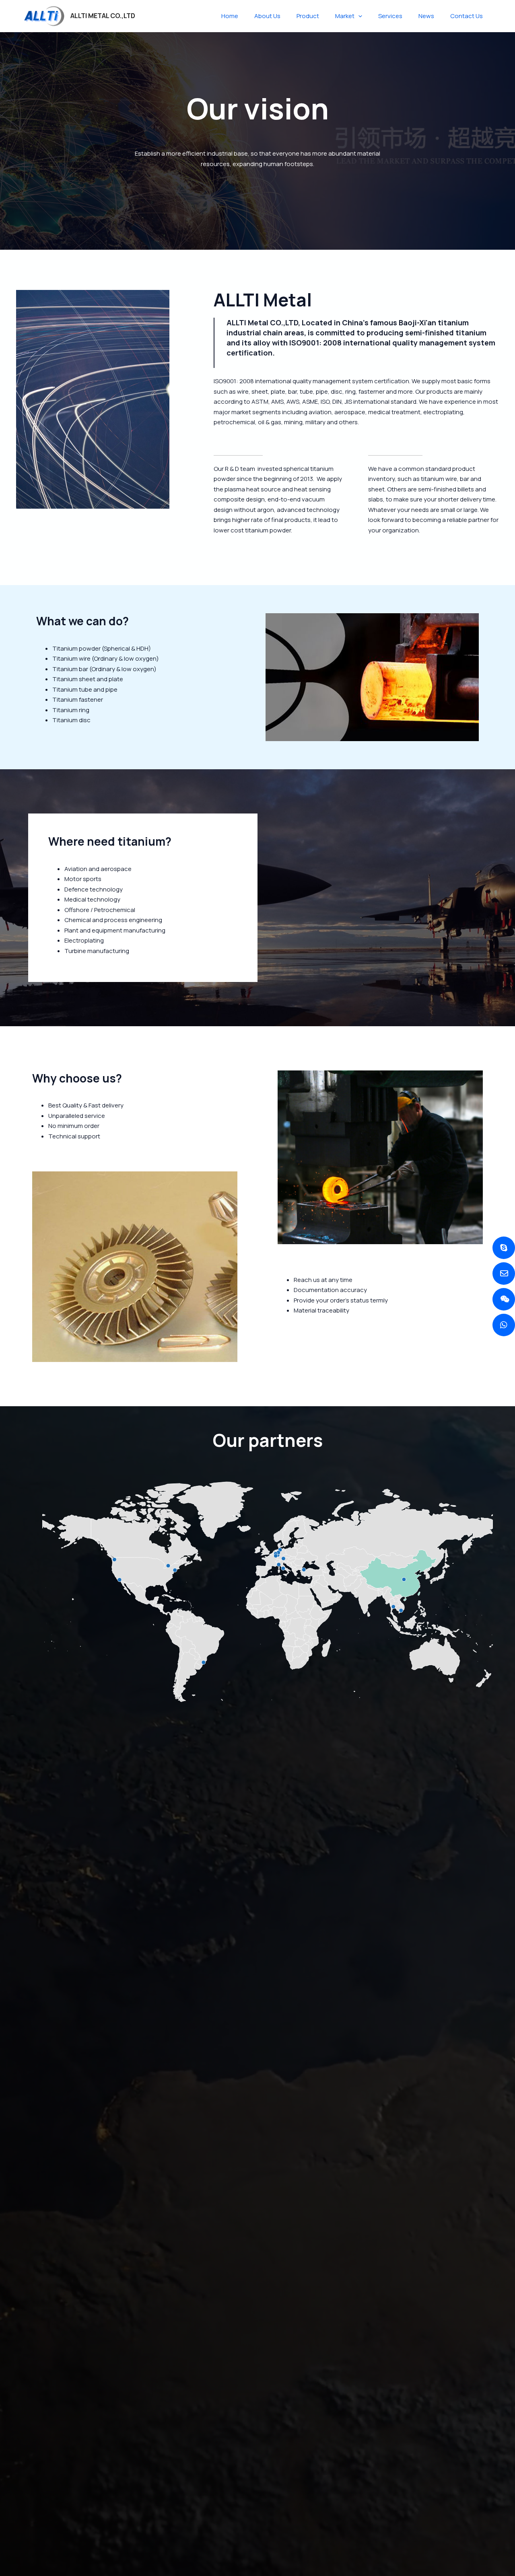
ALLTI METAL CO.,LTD (103, 16)
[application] (358, 16)
